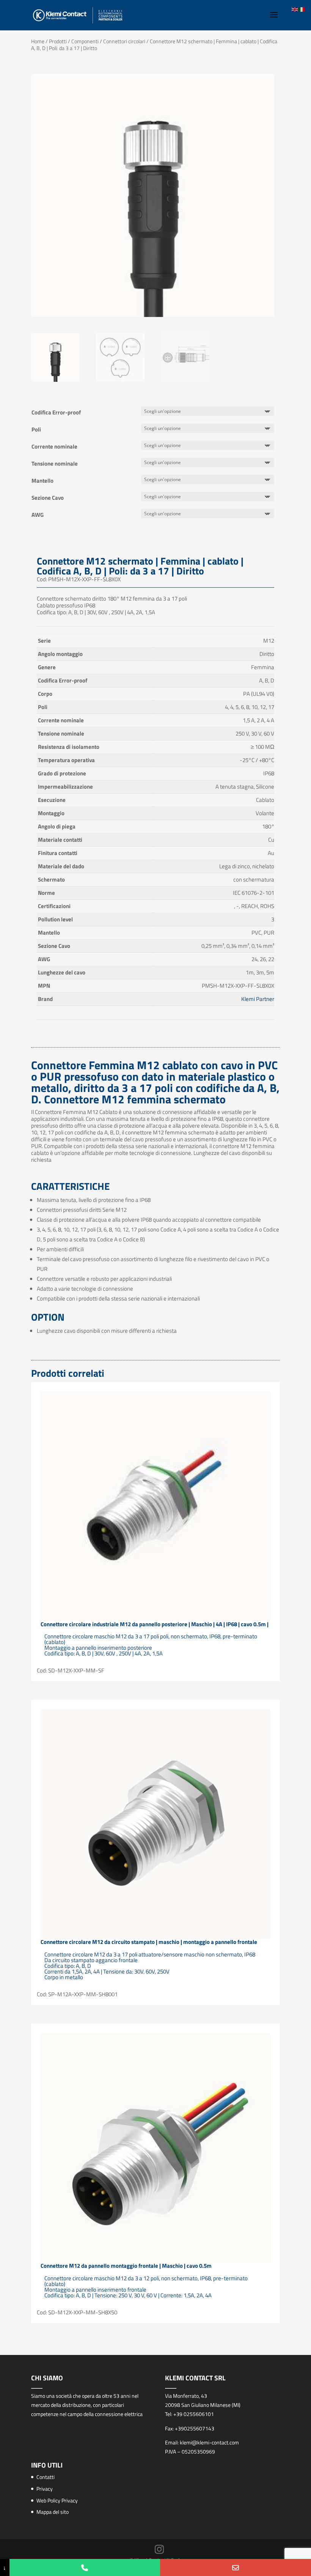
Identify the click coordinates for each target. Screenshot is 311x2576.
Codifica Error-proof (56, 412)
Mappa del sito (53, 2512)
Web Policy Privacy (57, 2500)
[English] (295, 9)
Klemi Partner (258, 999)
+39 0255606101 (194, 2414)
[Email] (236, 2567)
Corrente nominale (54, 446)
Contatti (46, 2477)
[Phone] (85, 2567)
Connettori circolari (124, 41)
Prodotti (58, 41)
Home (38, 41)
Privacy (45, 2489)
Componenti (85, 41)
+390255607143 (195, 2428)
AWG (38, 515)
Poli (36, 429)
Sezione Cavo (48, 498)
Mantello (42, 481)
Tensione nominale (55, 464)
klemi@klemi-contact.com (209, 2442)
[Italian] (302, 9)
